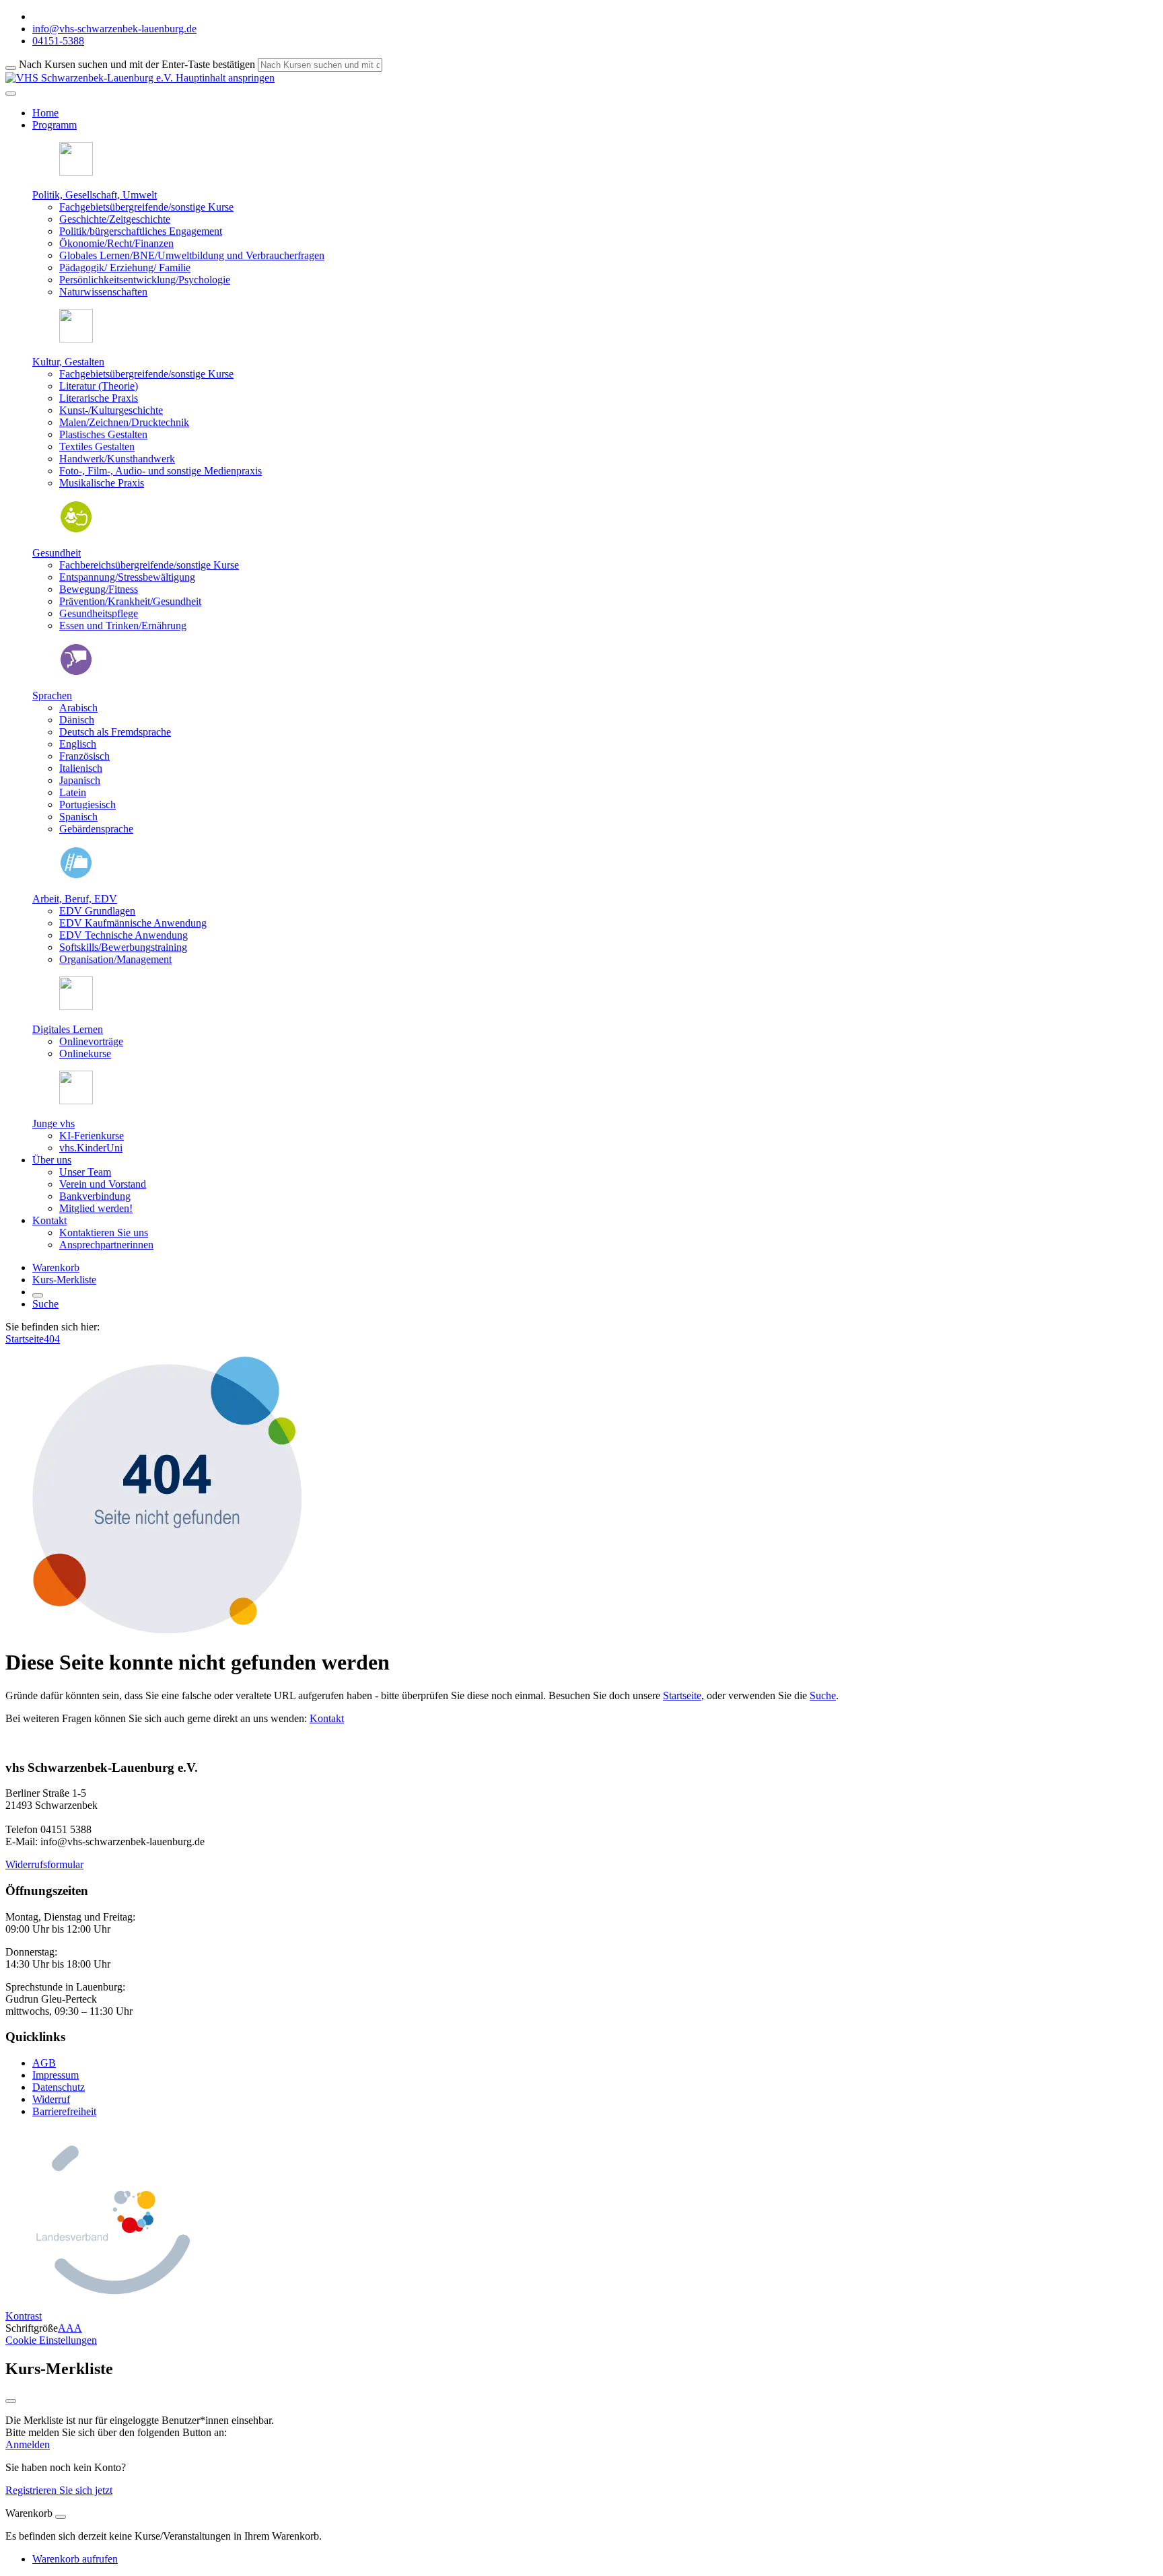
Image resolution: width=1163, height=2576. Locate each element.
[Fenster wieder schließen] (11, 2401)
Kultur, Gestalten (68, 362)
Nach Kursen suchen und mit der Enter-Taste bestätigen (137, 64)
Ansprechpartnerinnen (106, 1245)
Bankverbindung (95, 1196)
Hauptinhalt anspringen (224, 78)
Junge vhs (54, 1123)
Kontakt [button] (49, 1220)
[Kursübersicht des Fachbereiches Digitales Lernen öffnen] (76, 1006)
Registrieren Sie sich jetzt (59, 2490)
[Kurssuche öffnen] (38, 1295)
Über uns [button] (52, 1160)
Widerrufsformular (44, 1864)
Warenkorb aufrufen (75, 2559)
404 (52, 1339)
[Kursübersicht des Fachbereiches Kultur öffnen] (76, 339)
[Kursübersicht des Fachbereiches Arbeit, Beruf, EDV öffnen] (76, 876)
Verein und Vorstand (103, 1184)
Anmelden (28, 2444)
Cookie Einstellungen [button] (51, 2340)
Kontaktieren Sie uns (104, 1232)
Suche (45, 1304)
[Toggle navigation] (11, 94)
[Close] (61, 2517)
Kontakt (327, 1718)
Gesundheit (57, 553)
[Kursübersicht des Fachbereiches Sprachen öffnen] (76, 673)
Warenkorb (56, 1267)
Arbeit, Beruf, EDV (75, 899)
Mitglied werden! (96, 1208)
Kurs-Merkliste (64, 1280)
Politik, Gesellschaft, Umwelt (95, 195)
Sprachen (52, 695)
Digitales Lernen (68, 1029)
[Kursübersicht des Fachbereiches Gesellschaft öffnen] (76, 172)
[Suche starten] (11, 68)
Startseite (25, 1339)
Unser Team (85, 1172)
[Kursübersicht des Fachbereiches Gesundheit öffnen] (76, 530)
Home (45, 113)
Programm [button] (55, 125)
